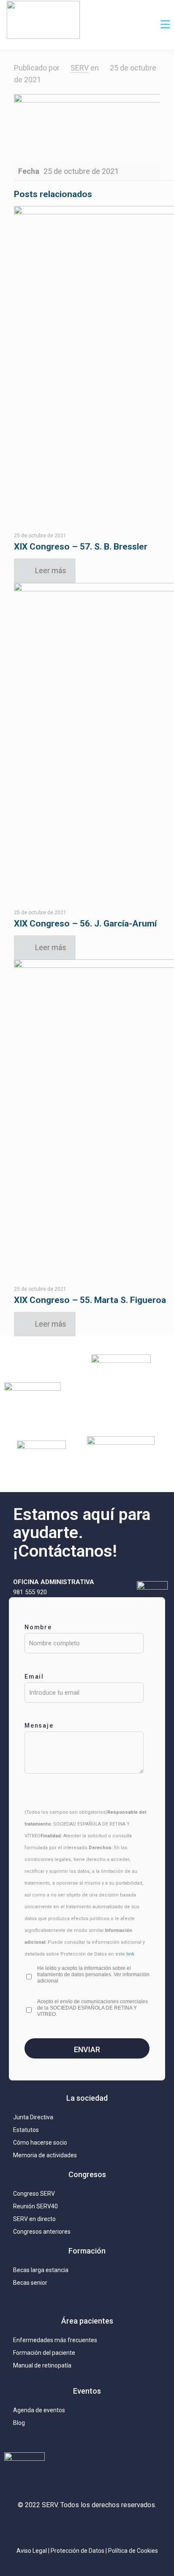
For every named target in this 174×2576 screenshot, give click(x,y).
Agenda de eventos (39, 2410)
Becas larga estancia (41, 2270)
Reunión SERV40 (35, 2206)
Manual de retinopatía (42, 2365)
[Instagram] (49, 2527)
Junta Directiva (33, 2117)
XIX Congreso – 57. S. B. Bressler (81, 547)
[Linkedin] (87, 2527)
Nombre (38, 1627)
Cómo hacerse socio (40, 2143)
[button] (166, 25)
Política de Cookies (133, 2551)
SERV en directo (34, 2219)
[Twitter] (68, 2527)
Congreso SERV (34, 2194)
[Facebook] (106, 2527)
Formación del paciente (44, 2353)
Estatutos (26, 2130)
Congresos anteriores (42, 2232)
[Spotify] (125, 2527)
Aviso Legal (32, 2551)
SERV (80, 68)
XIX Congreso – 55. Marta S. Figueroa (90, 1300)
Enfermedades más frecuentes (55, 2340)
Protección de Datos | (79, 2551)
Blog (19, 2423)
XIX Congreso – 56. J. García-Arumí (85, 924)
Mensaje (39, 1725)
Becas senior (30, 2283)
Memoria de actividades (45, 2155)
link (130, 1954)
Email (34, 1677)
